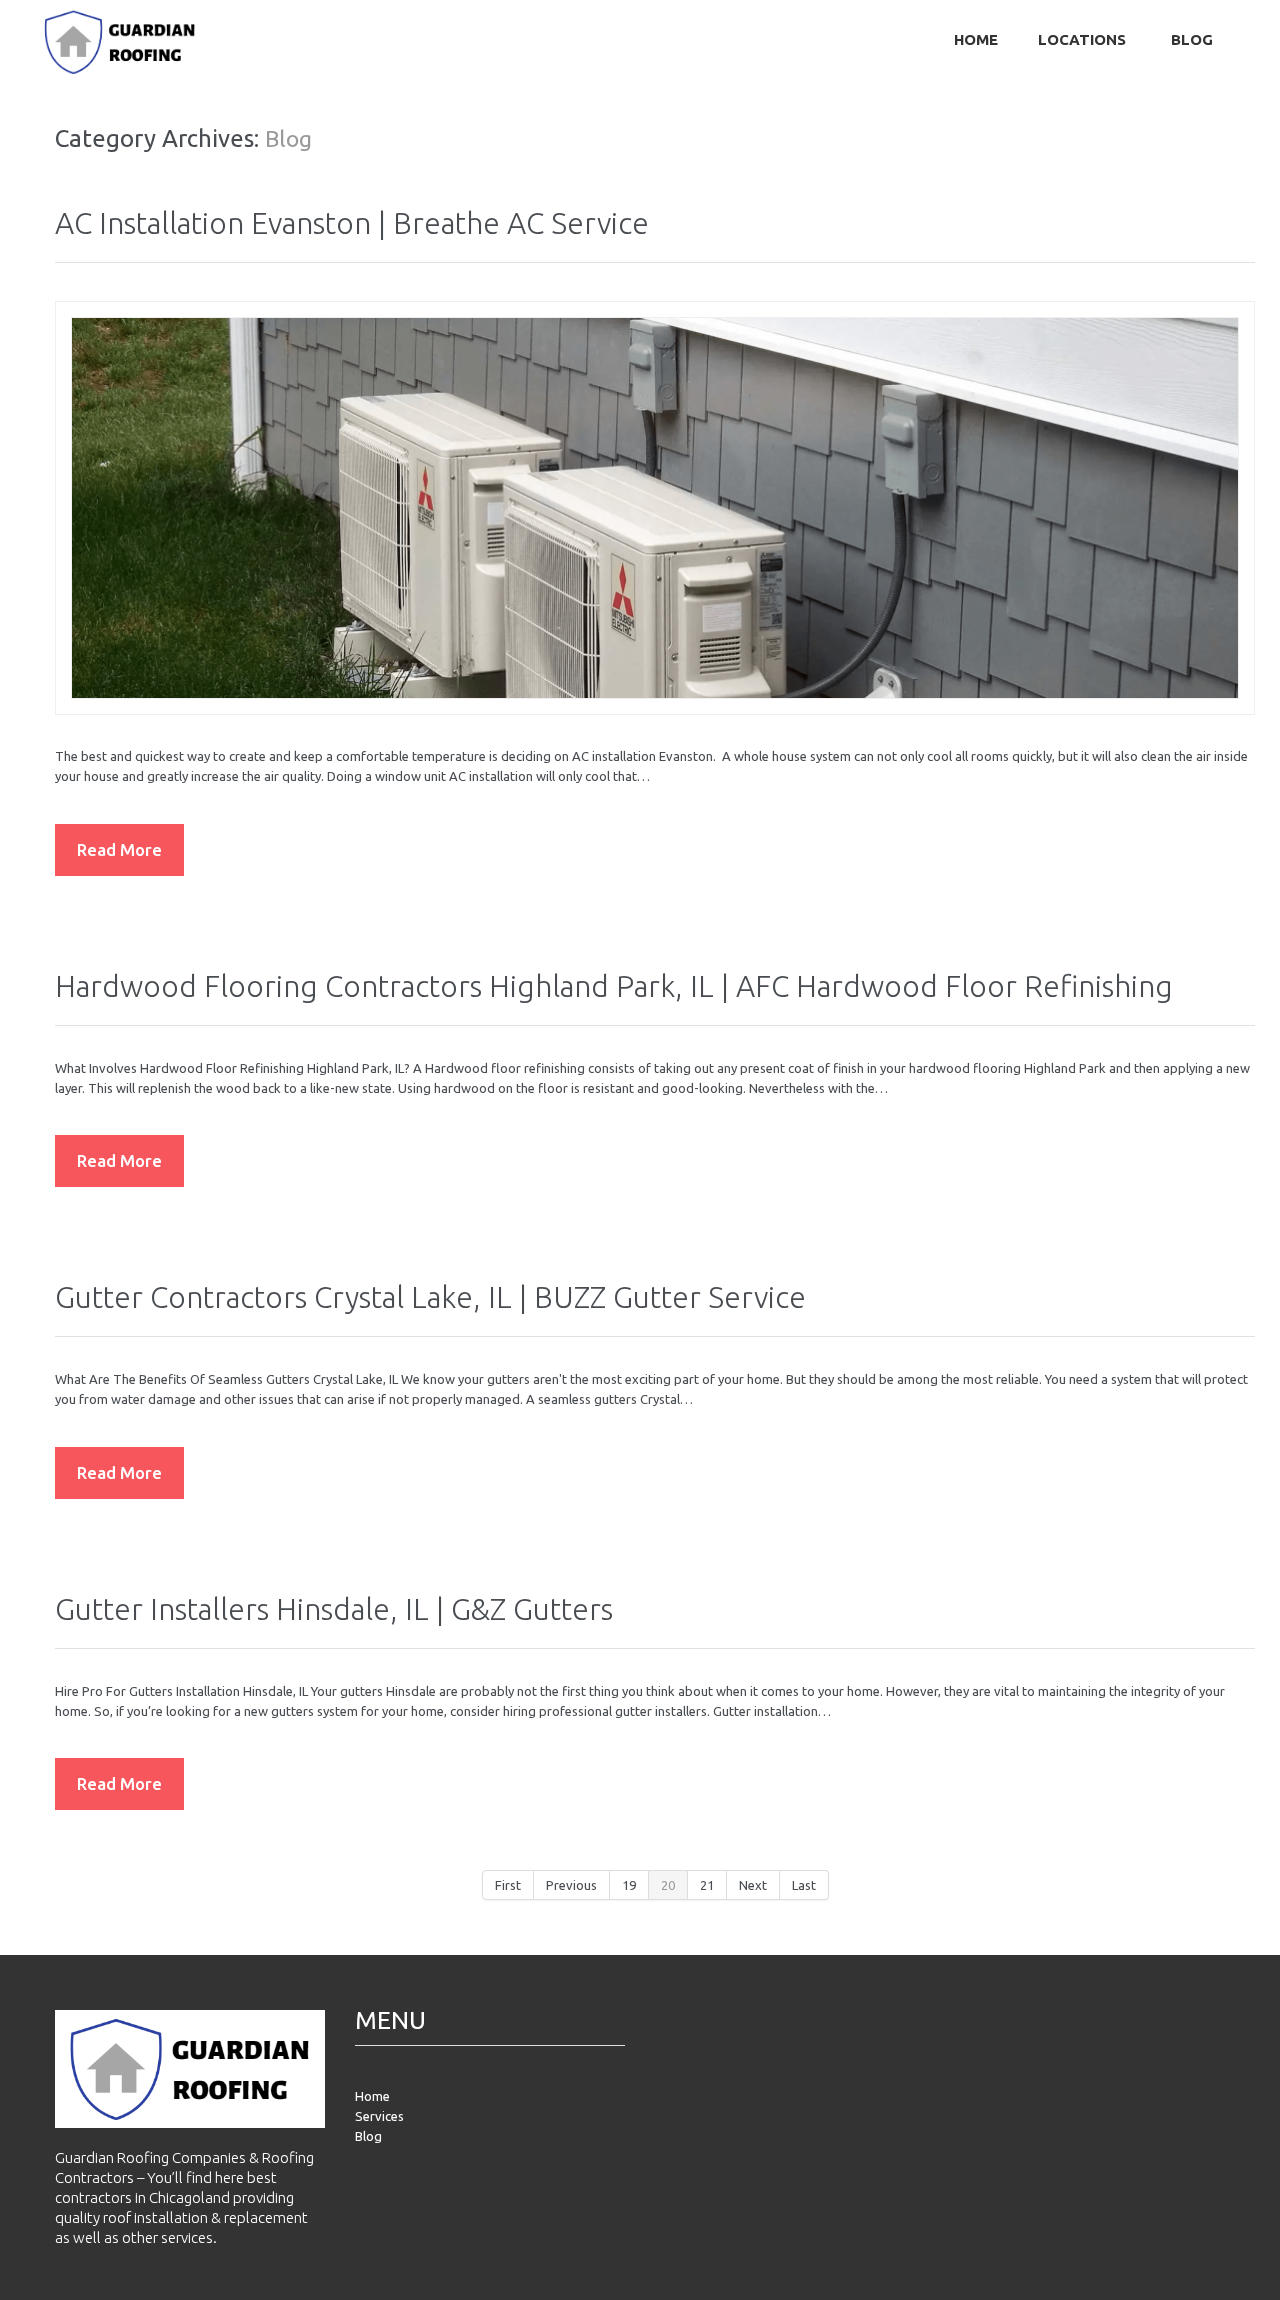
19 (629, 1885)
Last (804, 1885)
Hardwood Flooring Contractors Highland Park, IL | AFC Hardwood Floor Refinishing (614, 986)
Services (379, 2116)
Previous (571, 1885)
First (508, 1885)
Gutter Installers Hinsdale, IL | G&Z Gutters (334, 1609)
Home (976, 39)
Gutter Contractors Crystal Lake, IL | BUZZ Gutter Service (430, 1297)
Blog (1192, 39)
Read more (119, 849)
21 (707, 1885)
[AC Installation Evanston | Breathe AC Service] (655, 508)
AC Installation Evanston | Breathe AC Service (352, 223)
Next (753, 1885)
